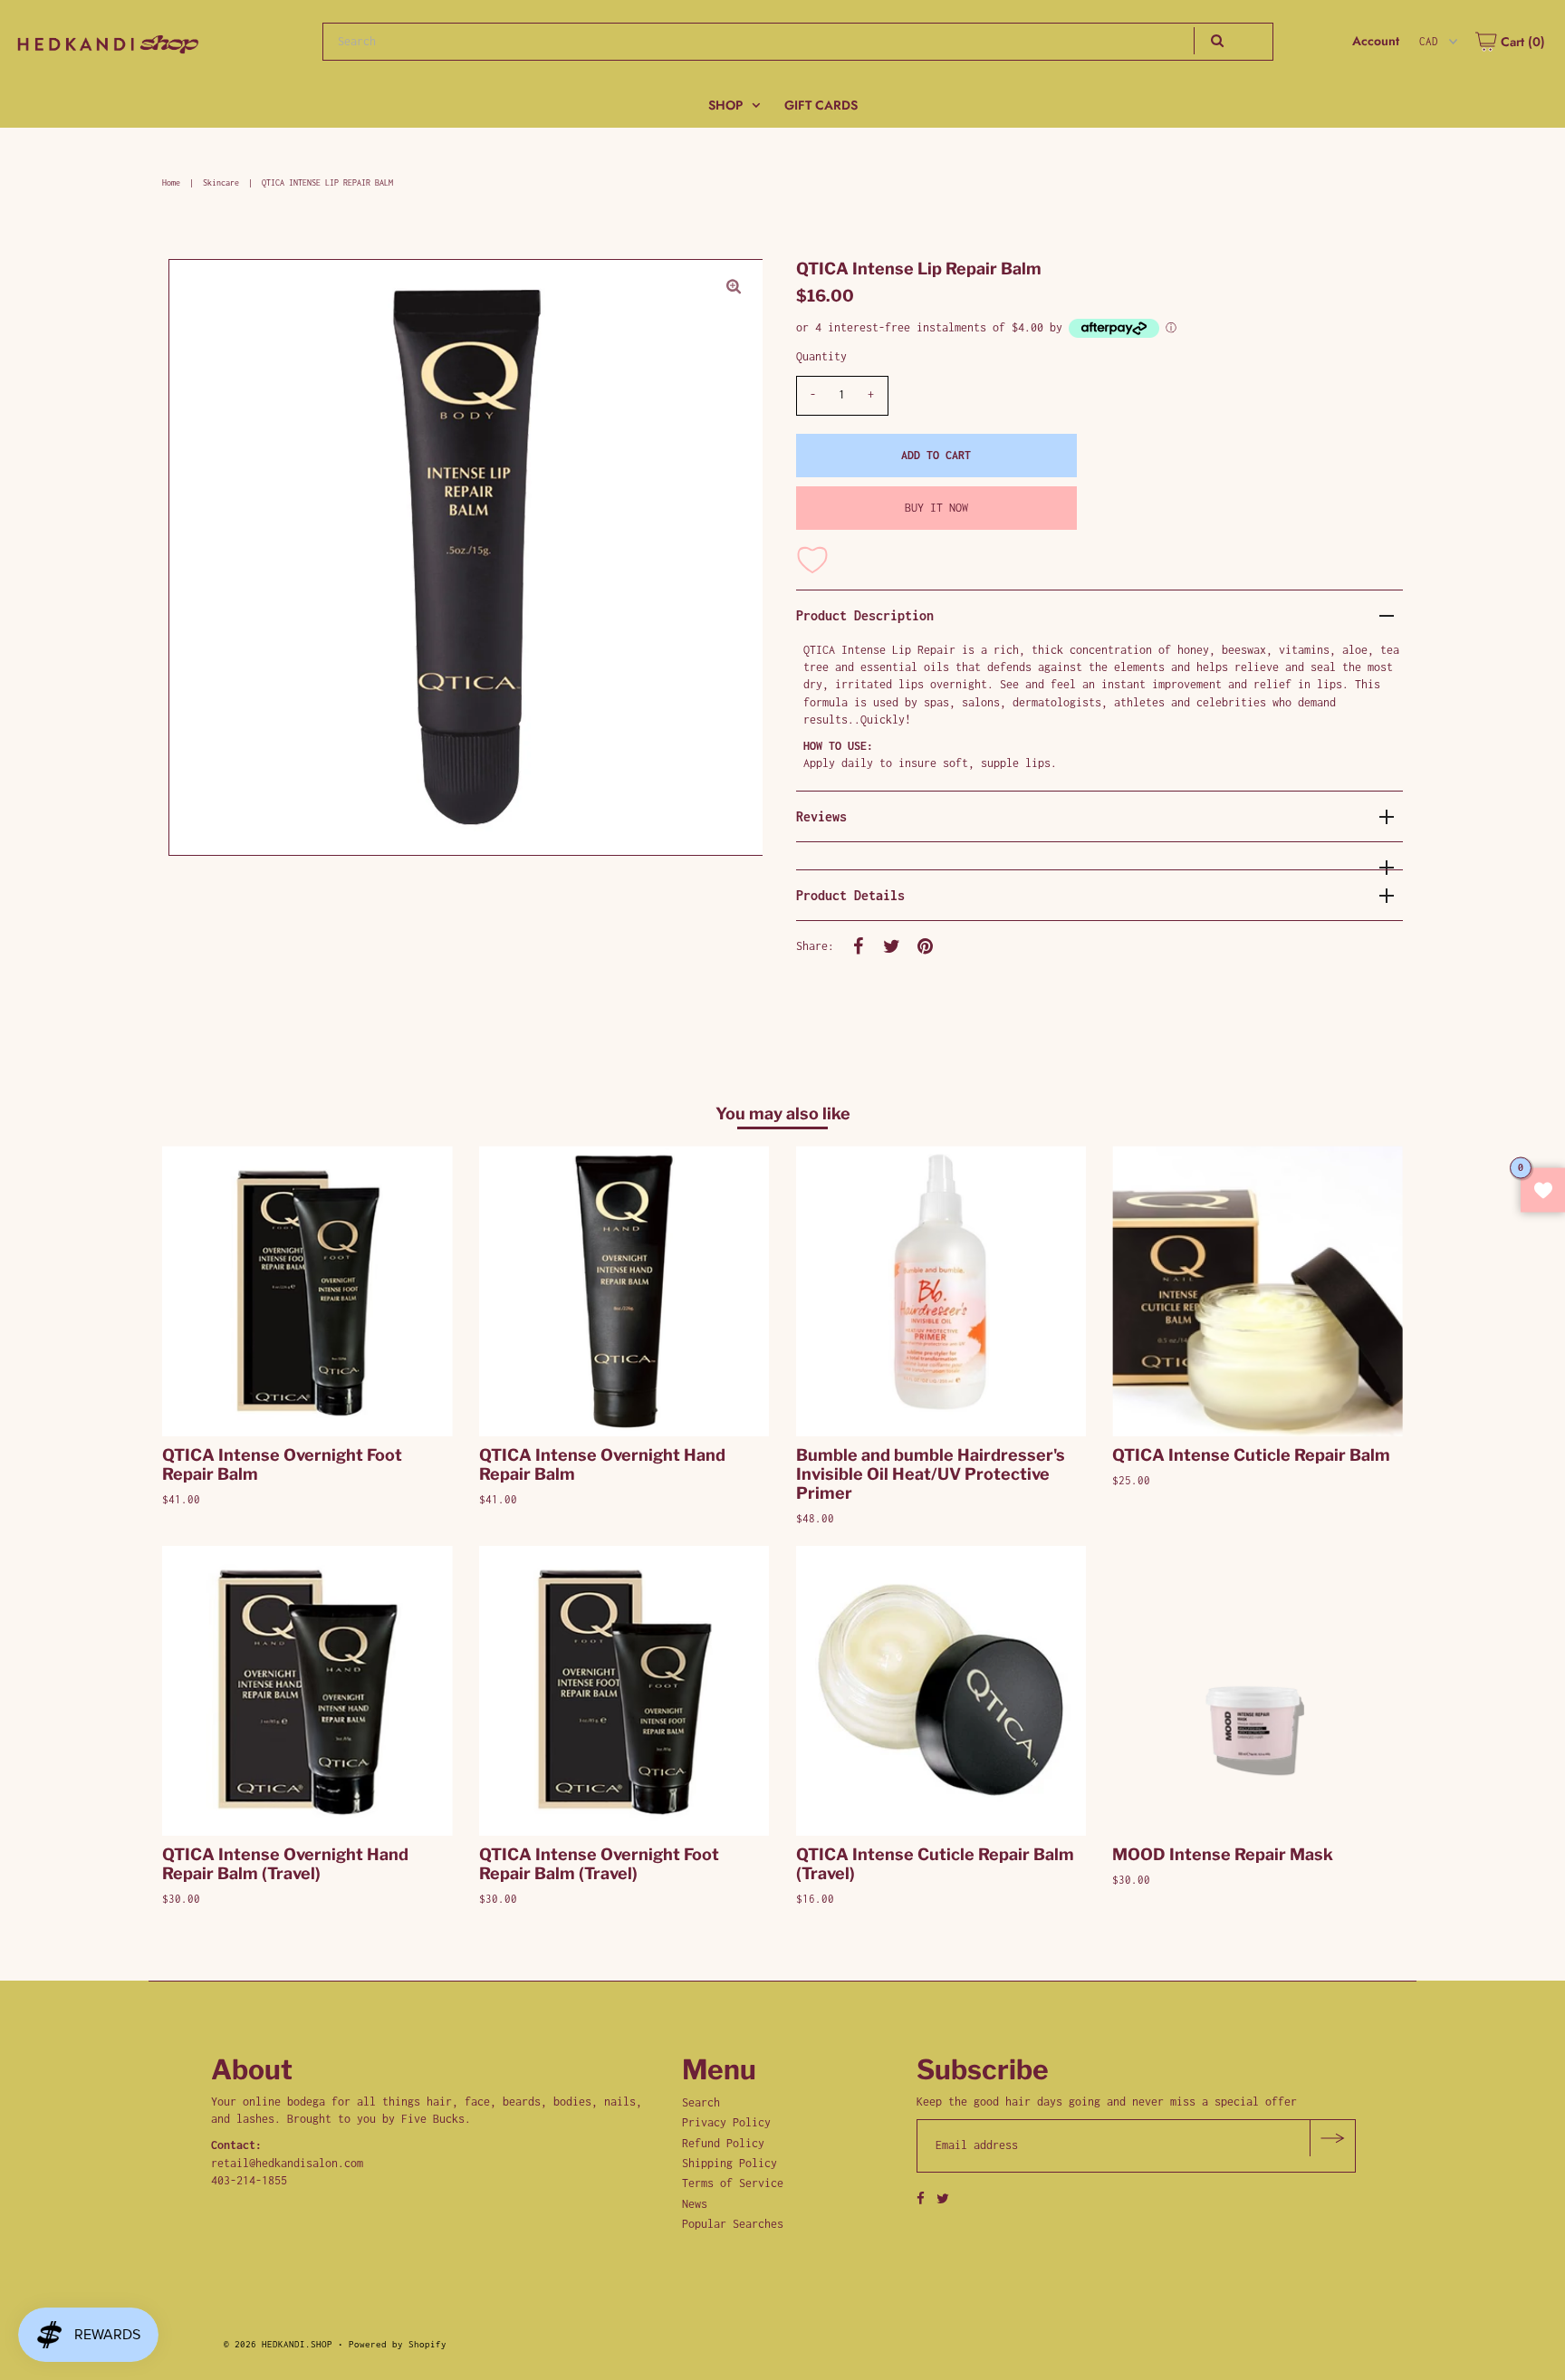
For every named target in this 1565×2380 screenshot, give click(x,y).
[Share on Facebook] (859, 945)
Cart (1521, 42)
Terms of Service (733, 2183)
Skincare (221, 182)
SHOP (725, 105)
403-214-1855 (249, 2180)
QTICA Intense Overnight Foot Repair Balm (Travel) (599, 1864)
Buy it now (936, 508)
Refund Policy (723, 2143)
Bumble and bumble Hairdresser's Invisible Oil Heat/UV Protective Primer (931, 1474)
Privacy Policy (726, 2122)
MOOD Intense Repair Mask (1223, 1854)
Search (701, 2102)
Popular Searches (733, 2224)
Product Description (865, 615)
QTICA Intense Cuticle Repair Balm (1251, 1455)
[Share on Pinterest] (926, 945)
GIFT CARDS (821, 105)
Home (171, 182)
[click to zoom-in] (734, 288)
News (695, 2204)
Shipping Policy (730, 2163)
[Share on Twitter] (892, 945)
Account (1376, 41)
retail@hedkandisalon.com (287, 2163)
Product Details (850, 895)
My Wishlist (1543, 1190)
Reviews (821, 816)
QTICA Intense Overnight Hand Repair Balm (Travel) (285, 1864)
